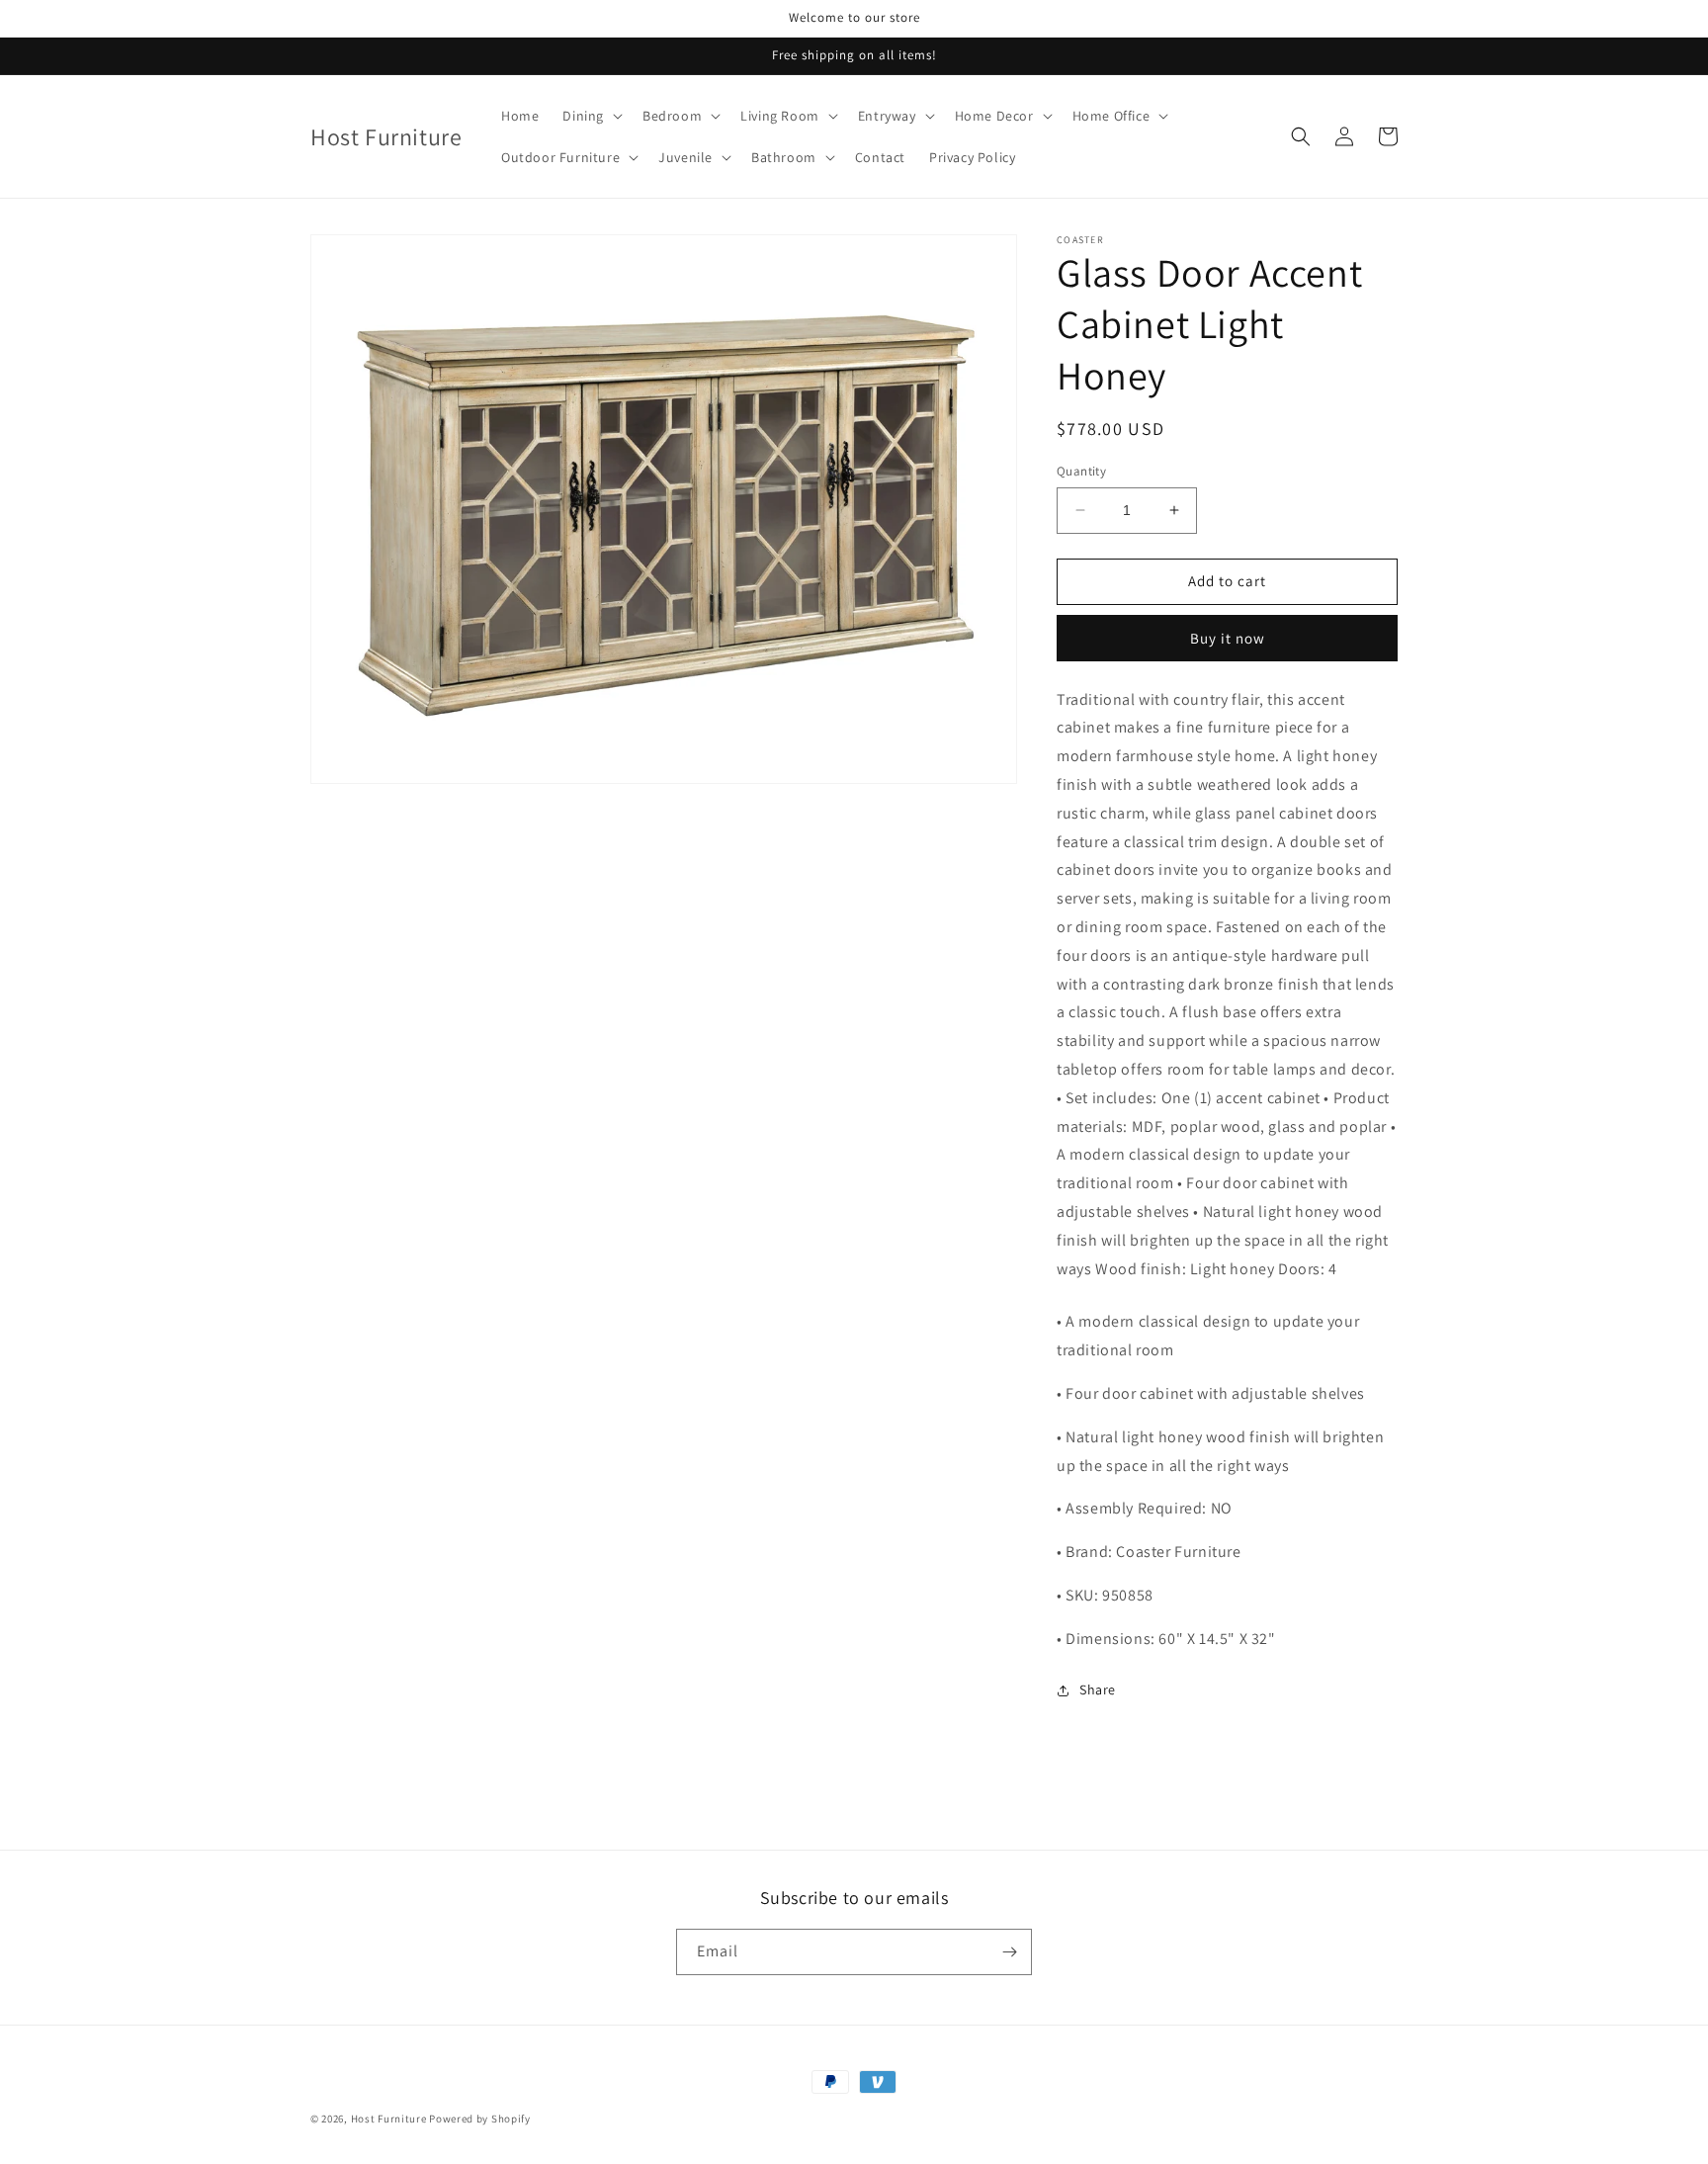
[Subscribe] (1009, 1952)
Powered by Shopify (480, 2119)
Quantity (1081, 471)
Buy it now (1228, 638)
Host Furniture (389, 2119)
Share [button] (1098, 1689)
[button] (591, 116)
